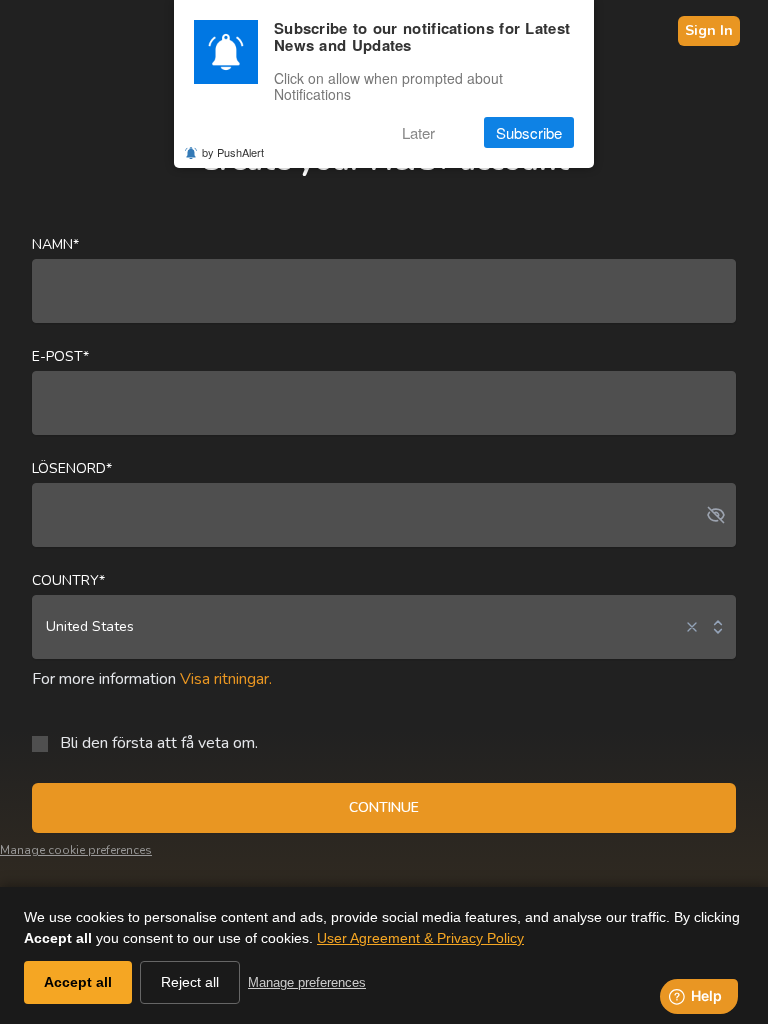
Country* (68, 580)
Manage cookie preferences (76, 850)
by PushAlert (233, 152)
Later (418, 132)
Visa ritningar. (226, 679)
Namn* (55, 244)
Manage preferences (307, 982)
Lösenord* (72, 468)
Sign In (709, 30)
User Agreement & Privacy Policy (420, 938)
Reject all (190, 982)
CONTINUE (384, 807)
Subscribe (529, 132)
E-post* (60, 356)
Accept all (78, 982)
